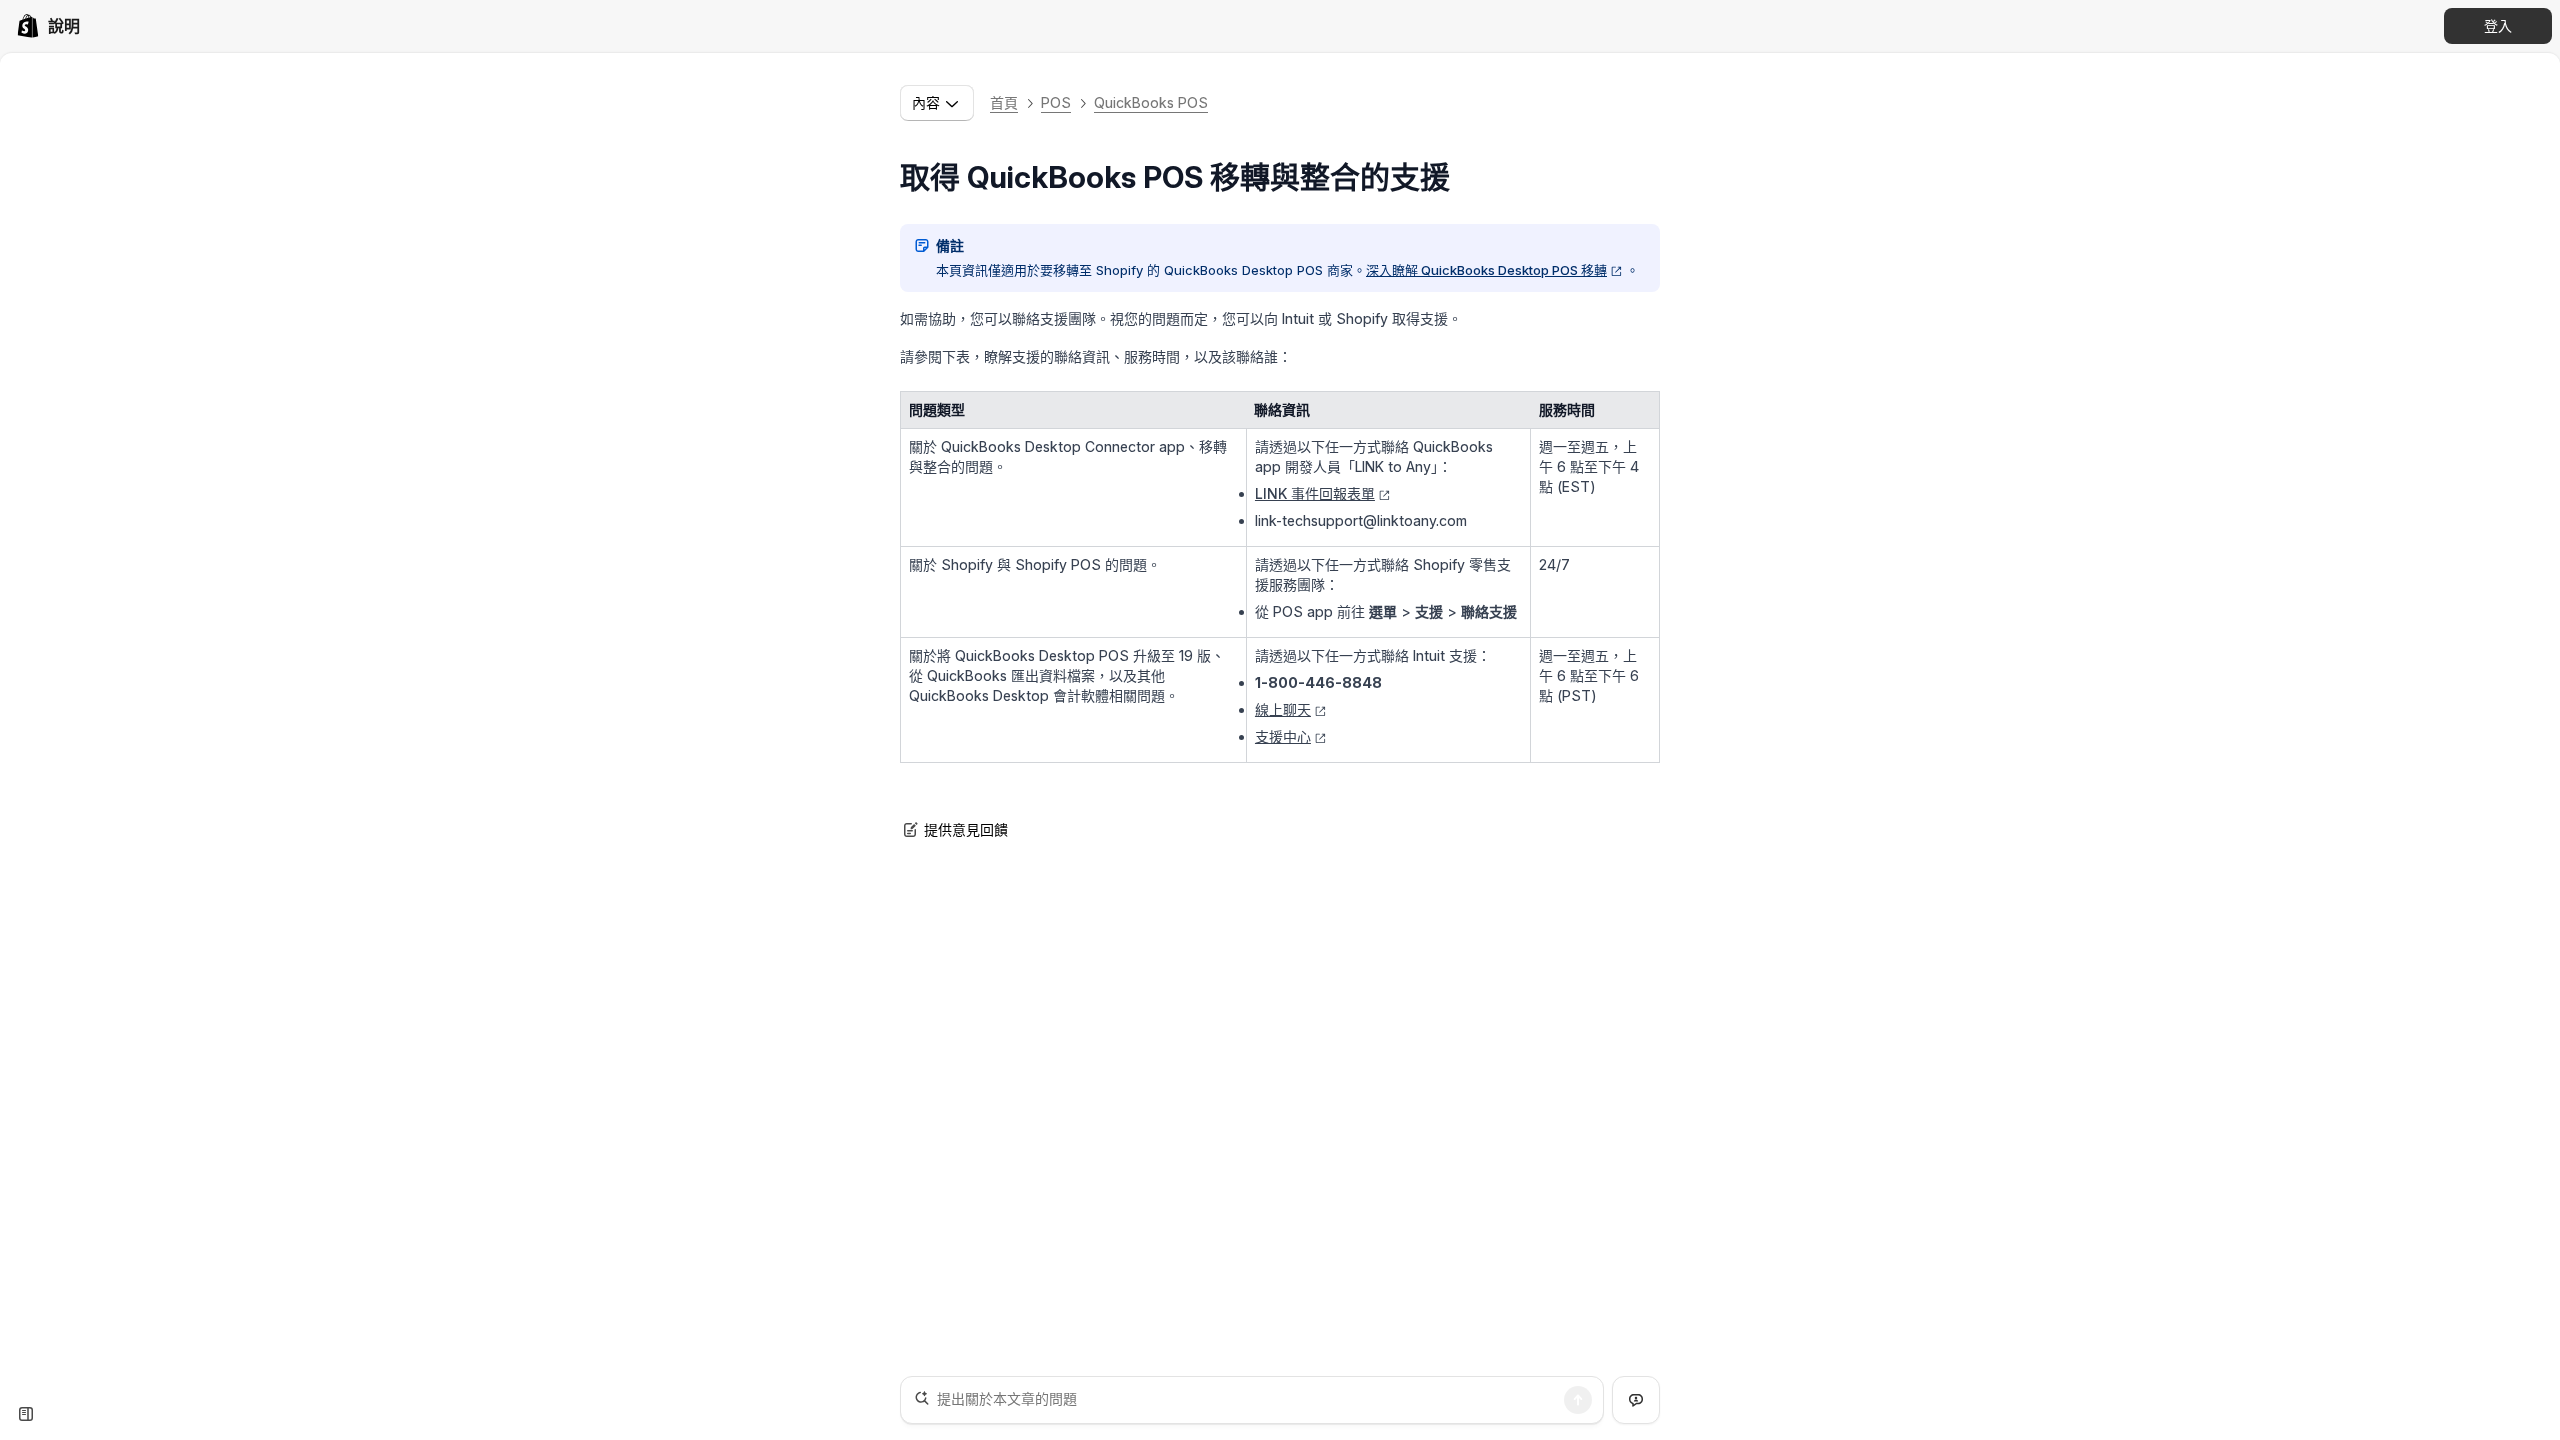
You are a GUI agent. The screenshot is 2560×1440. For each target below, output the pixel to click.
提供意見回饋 (966, 829)
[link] (48, 26)
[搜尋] (1578, 1400)
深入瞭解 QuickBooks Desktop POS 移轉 (1486, 270)
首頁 (1004, 102)
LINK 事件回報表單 (1315, 493)
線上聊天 (1283, 709)
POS (1056, 102)
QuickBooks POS (1151, 102)
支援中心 (1283, 736)
